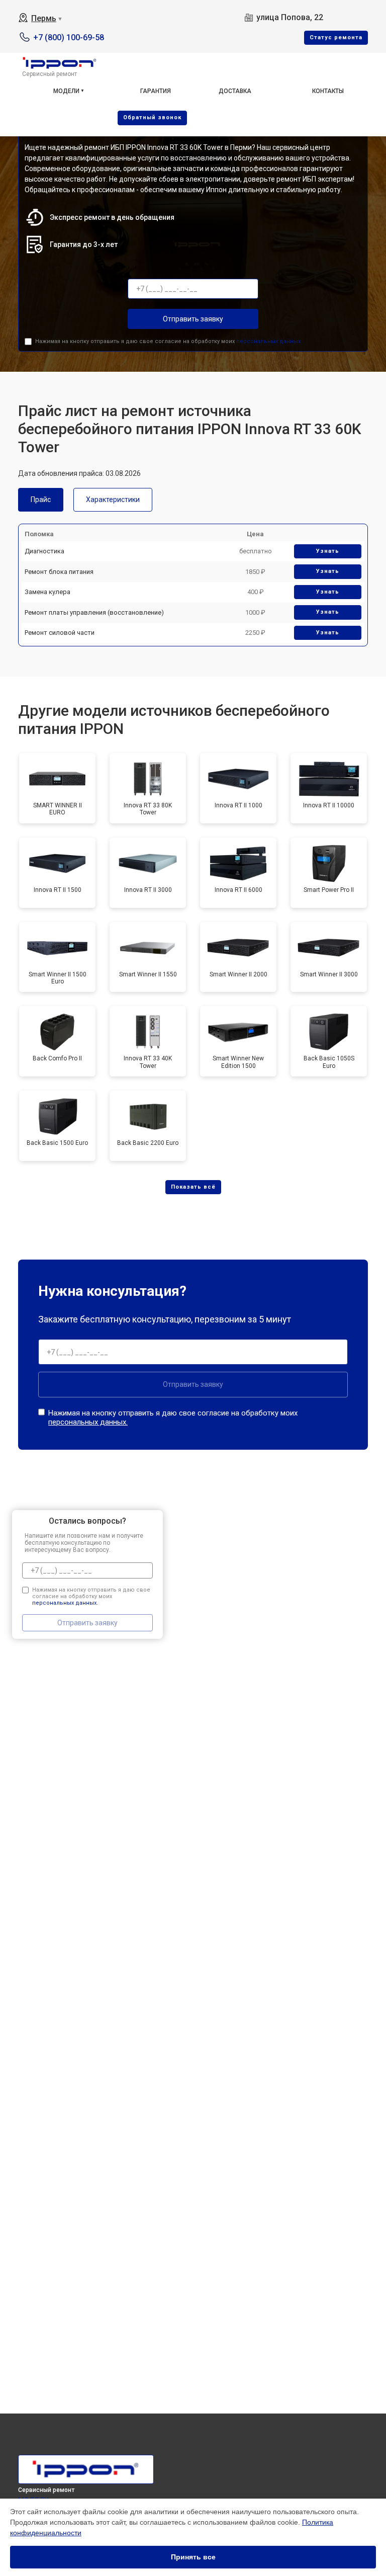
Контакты (328, 91)
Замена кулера (47, 592)
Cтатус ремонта (336, 37)
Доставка (235, 91)
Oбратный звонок (152, 117)
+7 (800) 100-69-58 (69, 37)
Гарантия (156, 91)
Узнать (328, 551)
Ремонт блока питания (59, 572)
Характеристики (113, 500)
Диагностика (44, 551)
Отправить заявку (193, 319)
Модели (66, 91)
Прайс (41, 500)
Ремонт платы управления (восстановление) (94, 612)
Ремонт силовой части (60, 633)
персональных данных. (269, 341)
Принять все (193, 2557)
